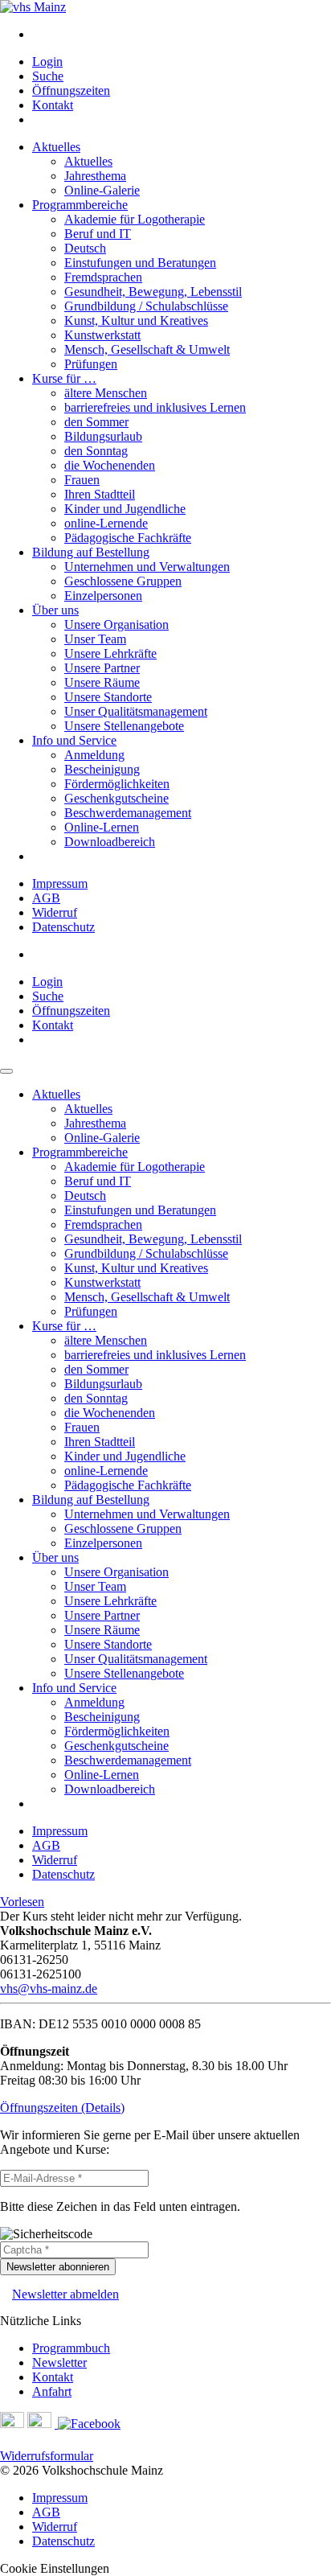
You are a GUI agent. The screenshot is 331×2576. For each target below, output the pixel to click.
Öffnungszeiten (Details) (62, 2108)
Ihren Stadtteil (100, 494)
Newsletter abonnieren (58, 2267)
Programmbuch (71, 2348)
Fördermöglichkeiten (117, 784)
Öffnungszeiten (71, 90)
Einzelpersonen (103, 596)
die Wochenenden (110, 465)
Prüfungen (91, 364)
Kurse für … (64, 378)
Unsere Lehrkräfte (110, 653)
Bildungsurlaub (103, 436)
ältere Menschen (106, 393)
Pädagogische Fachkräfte (128, 538)
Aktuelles (56, 147)
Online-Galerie (102, 190)
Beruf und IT (98, 234)
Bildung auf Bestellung (91, 552)
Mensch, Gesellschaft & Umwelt (147, 349)
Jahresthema (95, 176)
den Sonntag (96, 451)
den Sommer (96, 422)
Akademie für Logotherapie (135, 219)
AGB (46, 898)
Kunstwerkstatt (102, 335)
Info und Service (74, 740)
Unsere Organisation (116, 624)
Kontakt (53, 105)
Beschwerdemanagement (128, 813)
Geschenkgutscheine (116, 798)
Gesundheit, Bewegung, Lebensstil (153, 292)
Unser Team (95, 639)
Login (47, 62)
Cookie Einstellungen (55, 2568)
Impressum (60, 883)
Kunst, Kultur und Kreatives (136, 320)
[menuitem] (182, 35)
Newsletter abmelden (65, 2294)
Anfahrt (52, 2391)
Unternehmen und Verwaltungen (147, 567)
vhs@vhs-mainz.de (49, 1988)
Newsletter (59, 2362)
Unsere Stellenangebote (124, 726)
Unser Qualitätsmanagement (136, 711)
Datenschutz (63, 927)
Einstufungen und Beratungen (140, 263)
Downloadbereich (110, 842)
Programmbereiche (80, 205)
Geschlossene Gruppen (123, 581)
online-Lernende (106, 523)
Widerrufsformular (47, 2456)
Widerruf (55, 912)
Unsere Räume (102, 682)
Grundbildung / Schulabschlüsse (146, 306)
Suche (48, 76)
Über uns (55, 610)
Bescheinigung (102, 769)
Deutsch (85, 248)
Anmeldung (94, 755)
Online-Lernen (102, 827)
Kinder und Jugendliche (125, 509)
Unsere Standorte (108, 697)
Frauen (82, 480)
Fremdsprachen (103, 277)
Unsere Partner (102, 668)
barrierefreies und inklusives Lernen (155, 407)
